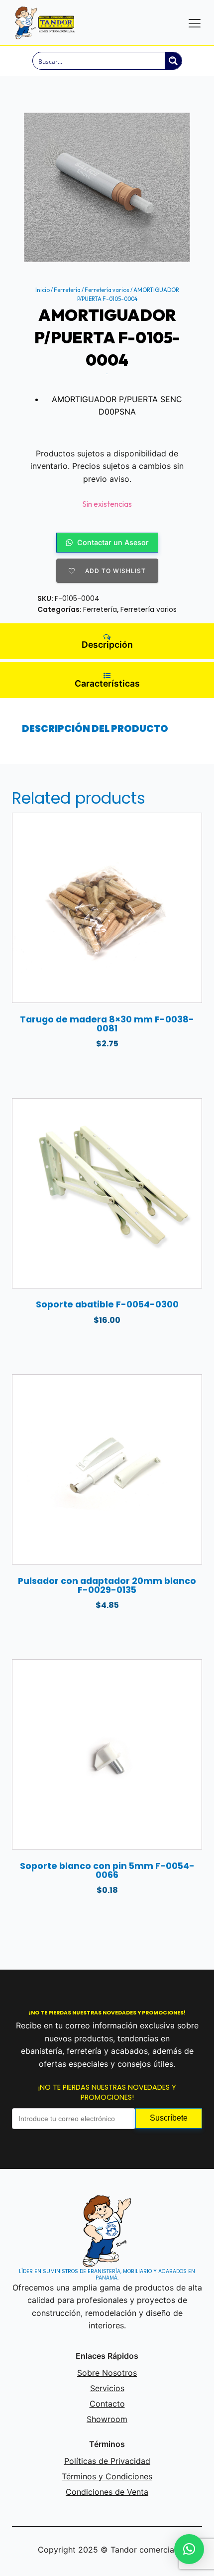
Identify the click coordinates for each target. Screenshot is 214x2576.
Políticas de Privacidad (107, 2461)
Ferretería (67, 290)
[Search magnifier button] (173, 61)
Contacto (107, 2404)
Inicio (43, 290)
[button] (189, 2549)
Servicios (107, 2388)
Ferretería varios (107, 290)
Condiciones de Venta (107, 2492)
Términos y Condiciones (107, 2476)
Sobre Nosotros (107, 2373)
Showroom (107, 2419)
